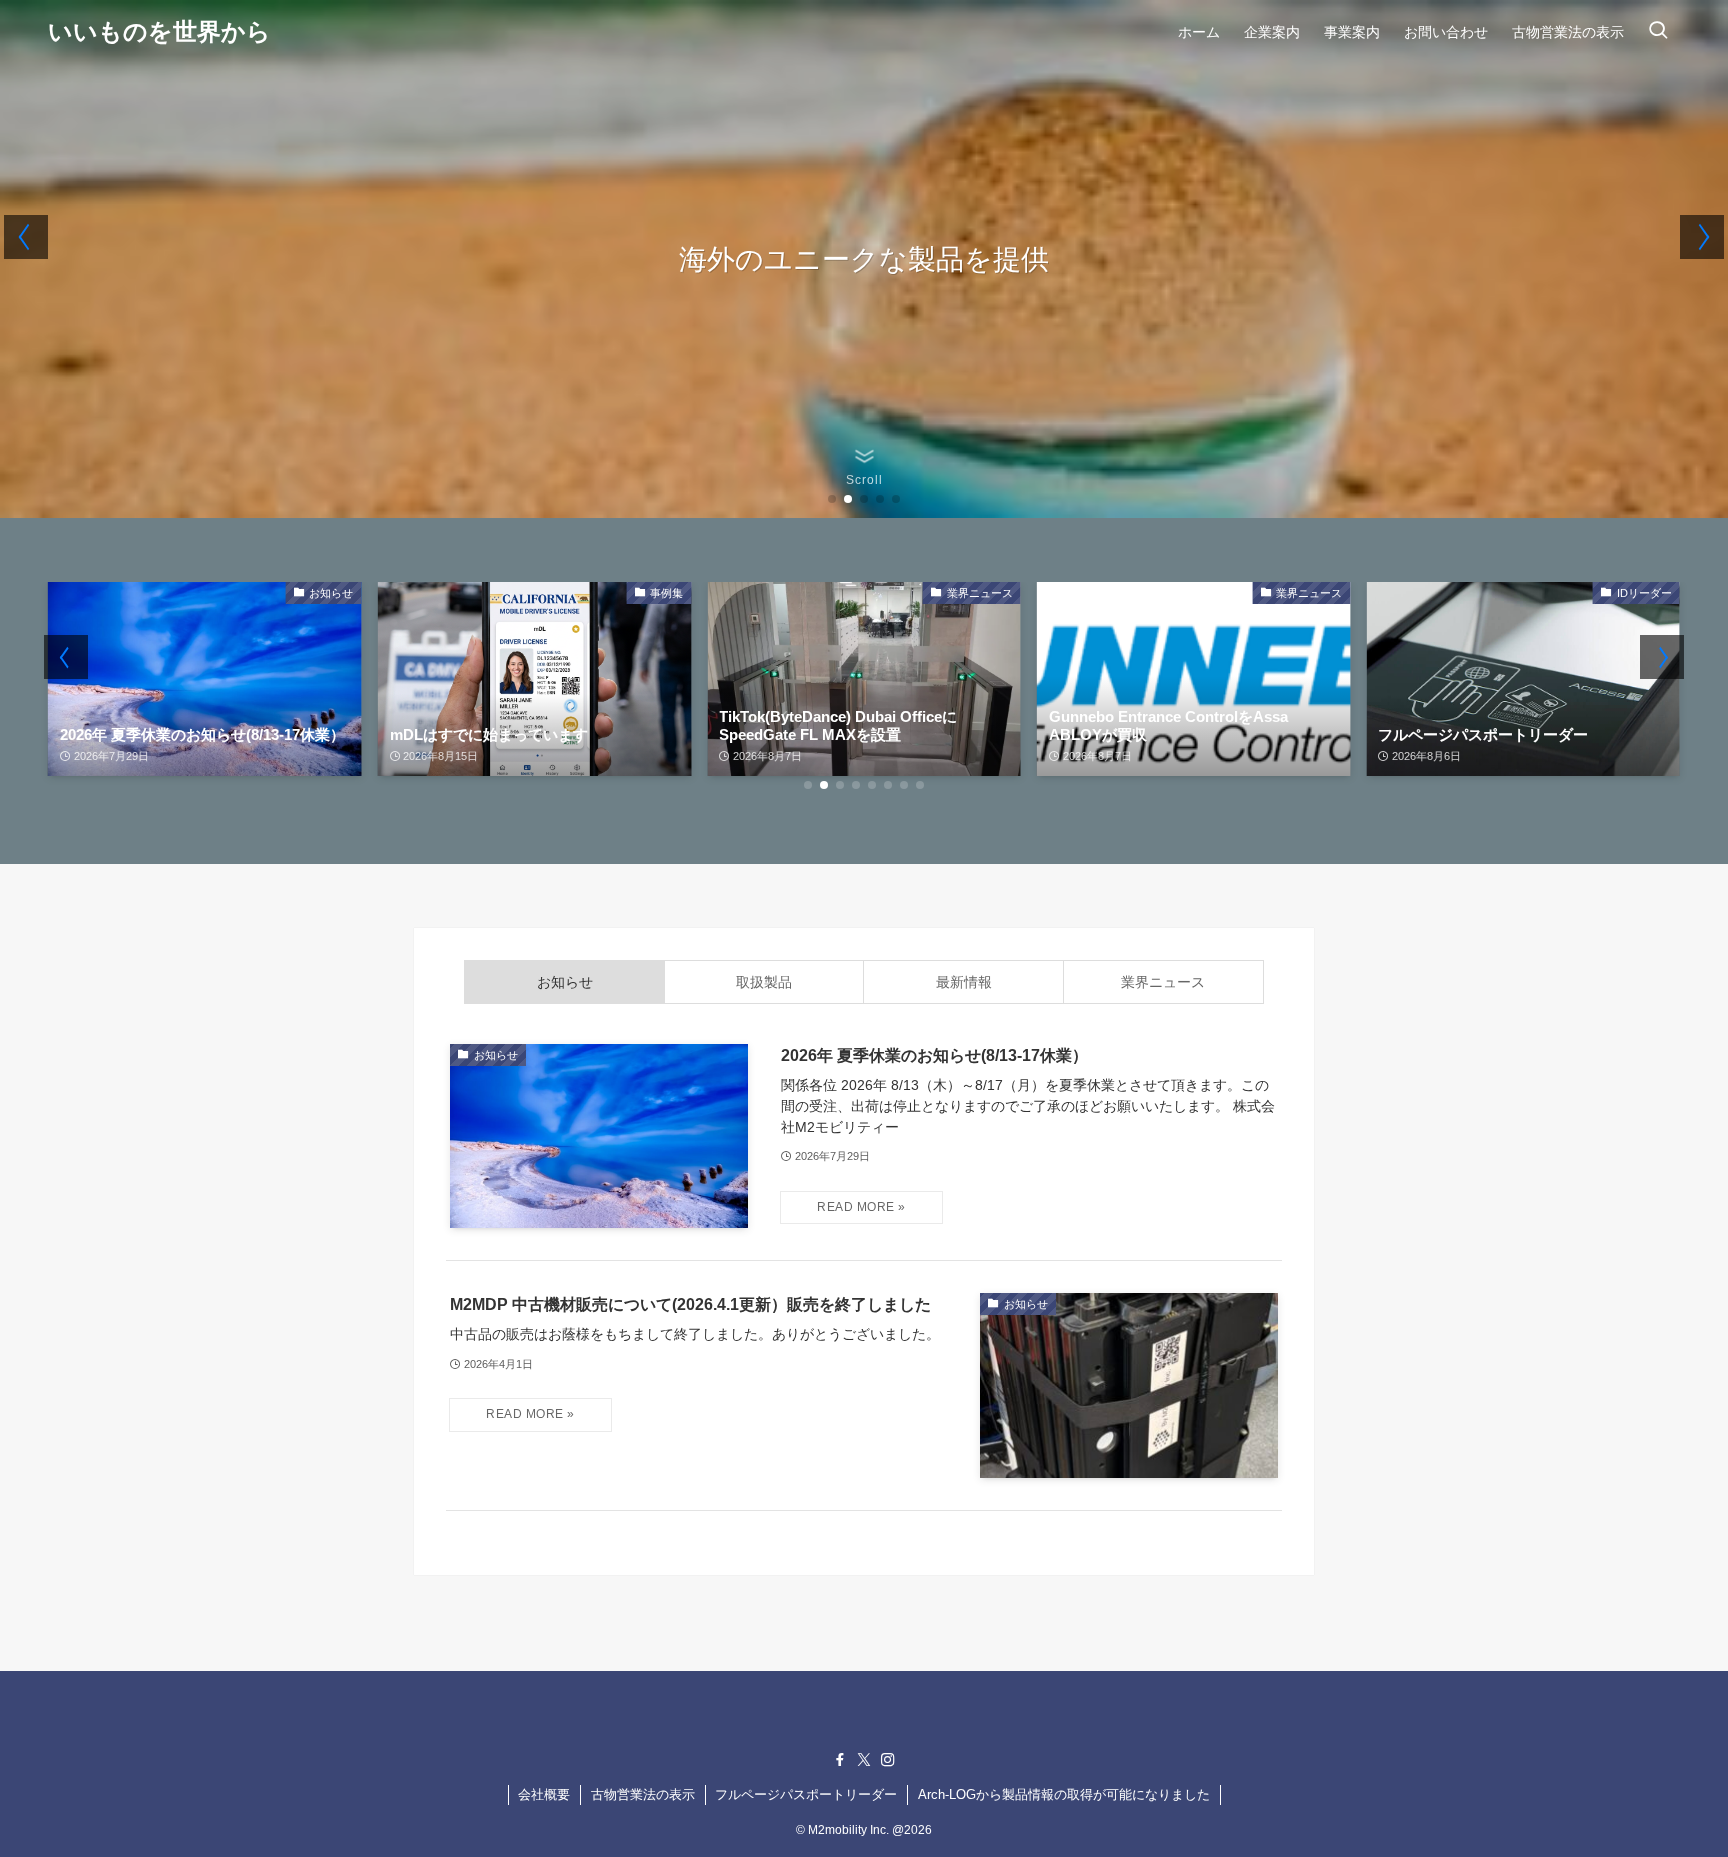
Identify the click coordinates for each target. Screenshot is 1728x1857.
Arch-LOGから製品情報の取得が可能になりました (1064, 1794)
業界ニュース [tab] (1163, 982)
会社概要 (544, 1794)
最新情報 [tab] (964, 982)
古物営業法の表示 (643, 1794)
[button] (832, 499)
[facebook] (840, 1760)
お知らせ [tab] (565, 982)
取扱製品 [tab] (764, 982)
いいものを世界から (159, 32)
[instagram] (888, 1760)
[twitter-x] (864, 1760)
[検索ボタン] (1658, 32)
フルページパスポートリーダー (806, 1794)
